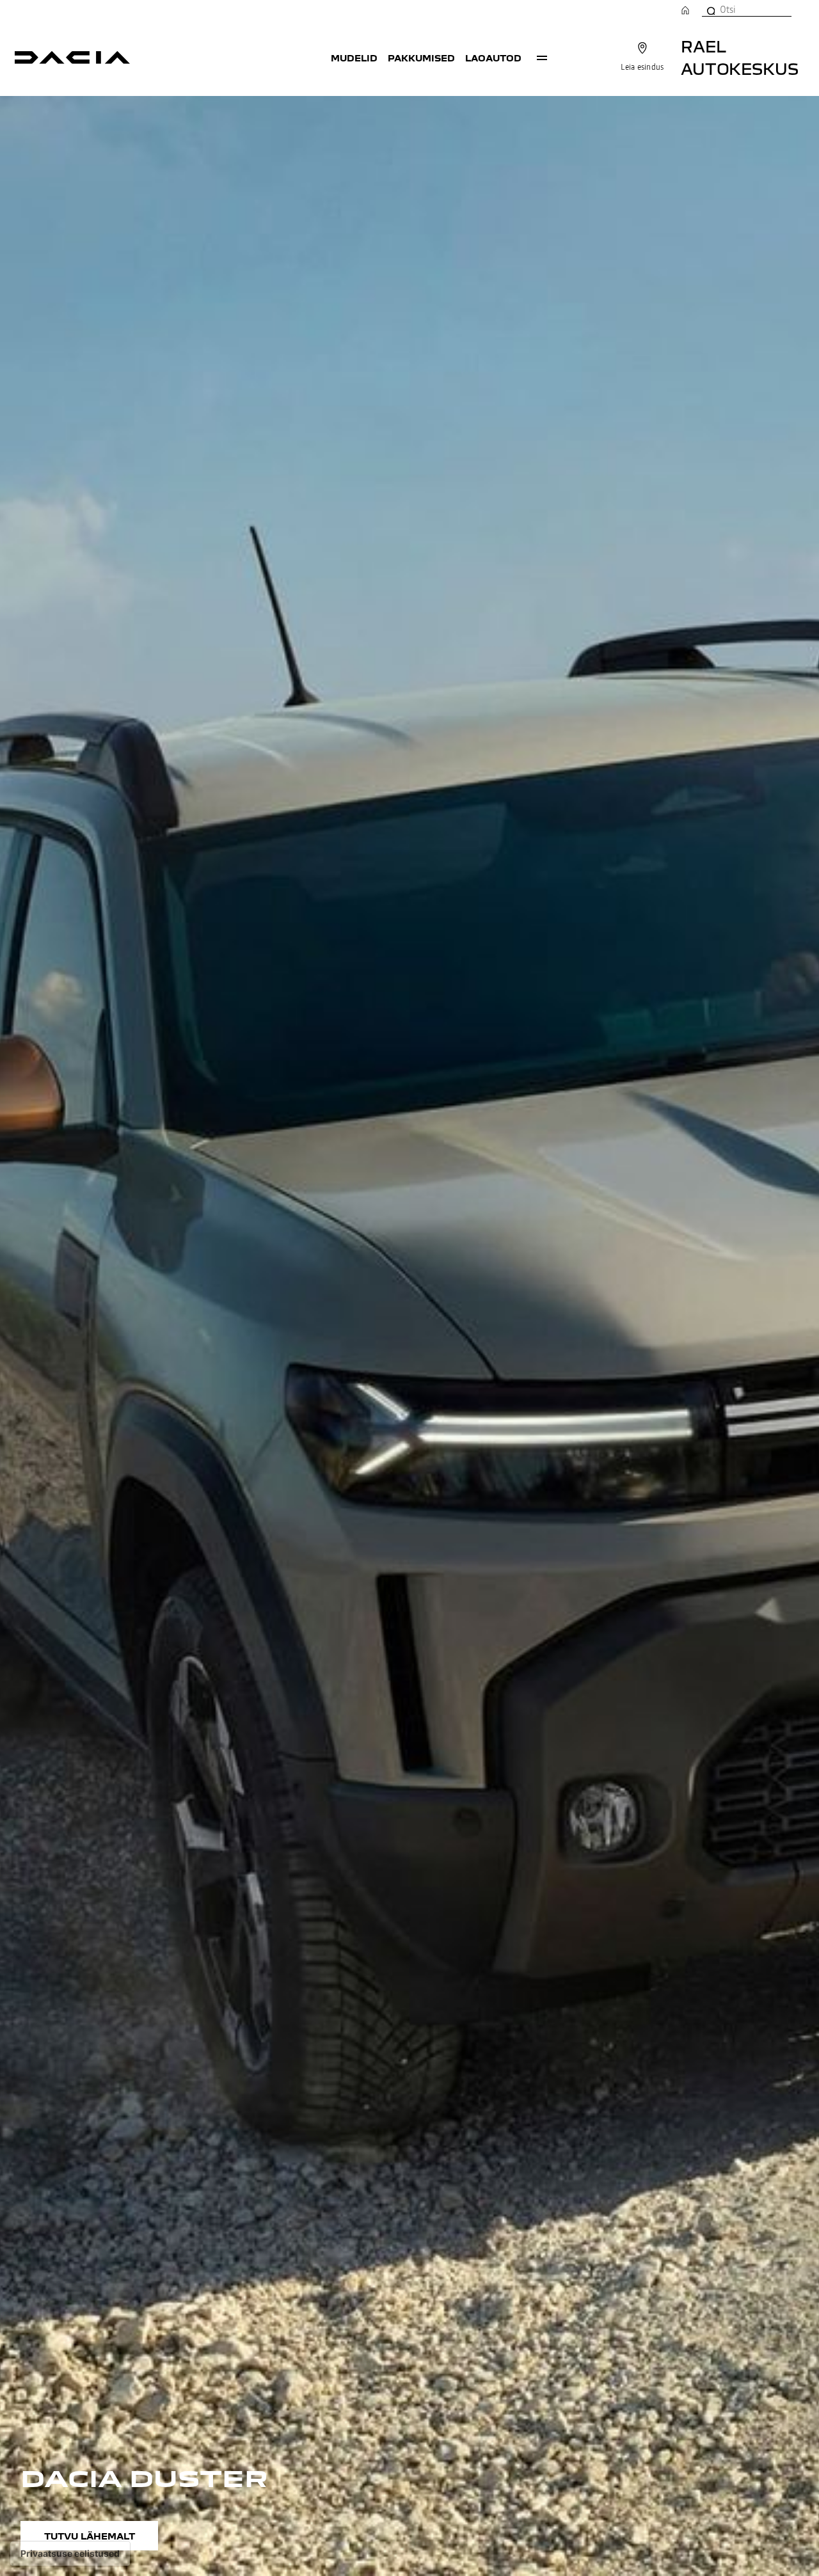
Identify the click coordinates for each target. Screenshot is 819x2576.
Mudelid (354, 58)
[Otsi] (710, 10)
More (542, 58)
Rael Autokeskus (740, 57)
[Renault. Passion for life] (72, 58)
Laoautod (493, 58)
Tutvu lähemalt (90, 2536)
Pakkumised (421, 58)
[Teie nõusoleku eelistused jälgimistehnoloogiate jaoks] (70, 2554)
